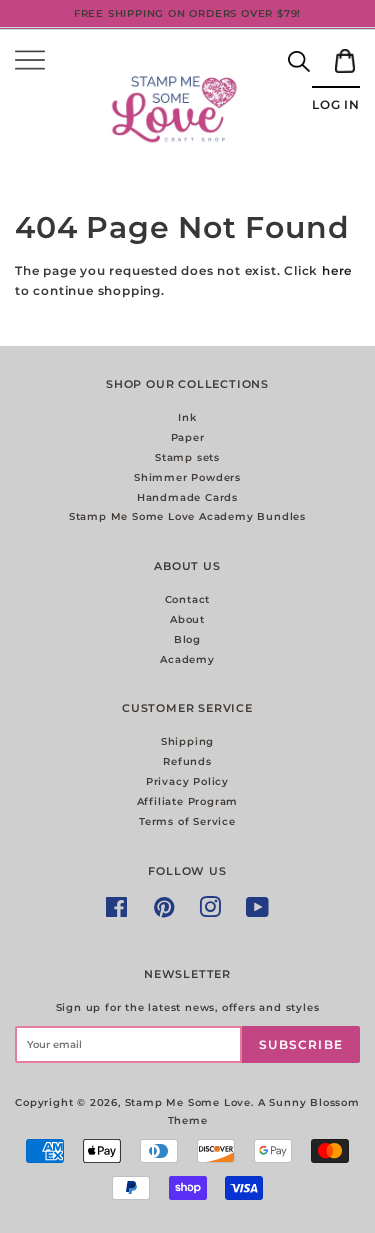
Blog (187, 639)
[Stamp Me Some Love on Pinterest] (164, 912)
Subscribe (301, 1044)
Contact (188, 599)
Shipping (187, 741)
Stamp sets (187, 457)
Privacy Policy (187, 781)
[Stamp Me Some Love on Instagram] (210, 912)
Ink (187, 417)
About (187, 619)
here (337, 270)
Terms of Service (187, 821)
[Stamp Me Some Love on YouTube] (258, 912)
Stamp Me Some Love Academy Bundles (187, 516)
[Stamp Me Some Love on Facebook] (117, 912)
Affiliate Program (188, 801)
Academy (187, 659)
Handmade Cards (187, 497)
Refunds (187, 761)
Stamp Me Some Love (188, 1102)
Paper (188, 437)
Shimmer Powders (187, 477)
